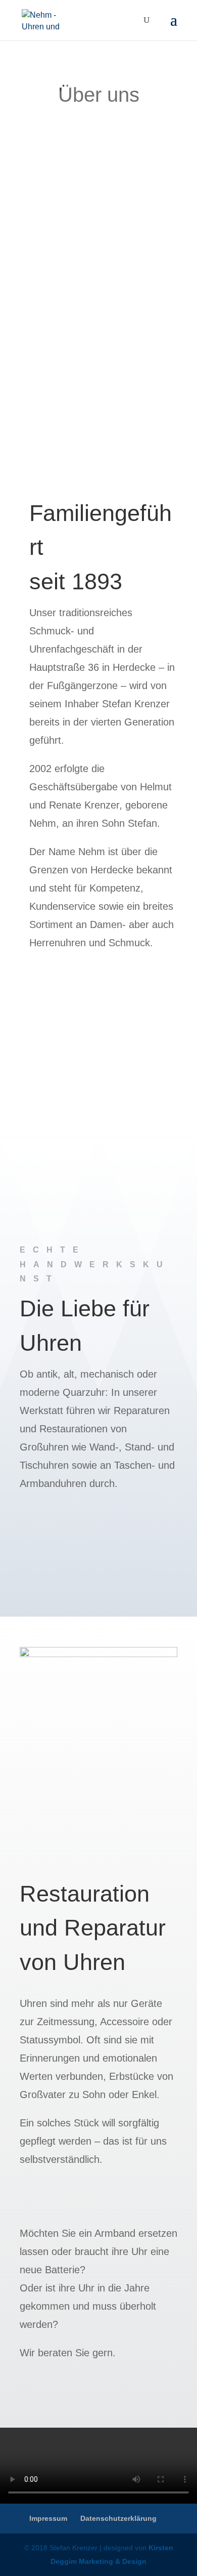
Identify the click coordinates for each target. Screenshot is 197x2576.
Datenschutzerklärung (118, 2518)
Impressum (48, 2518)
